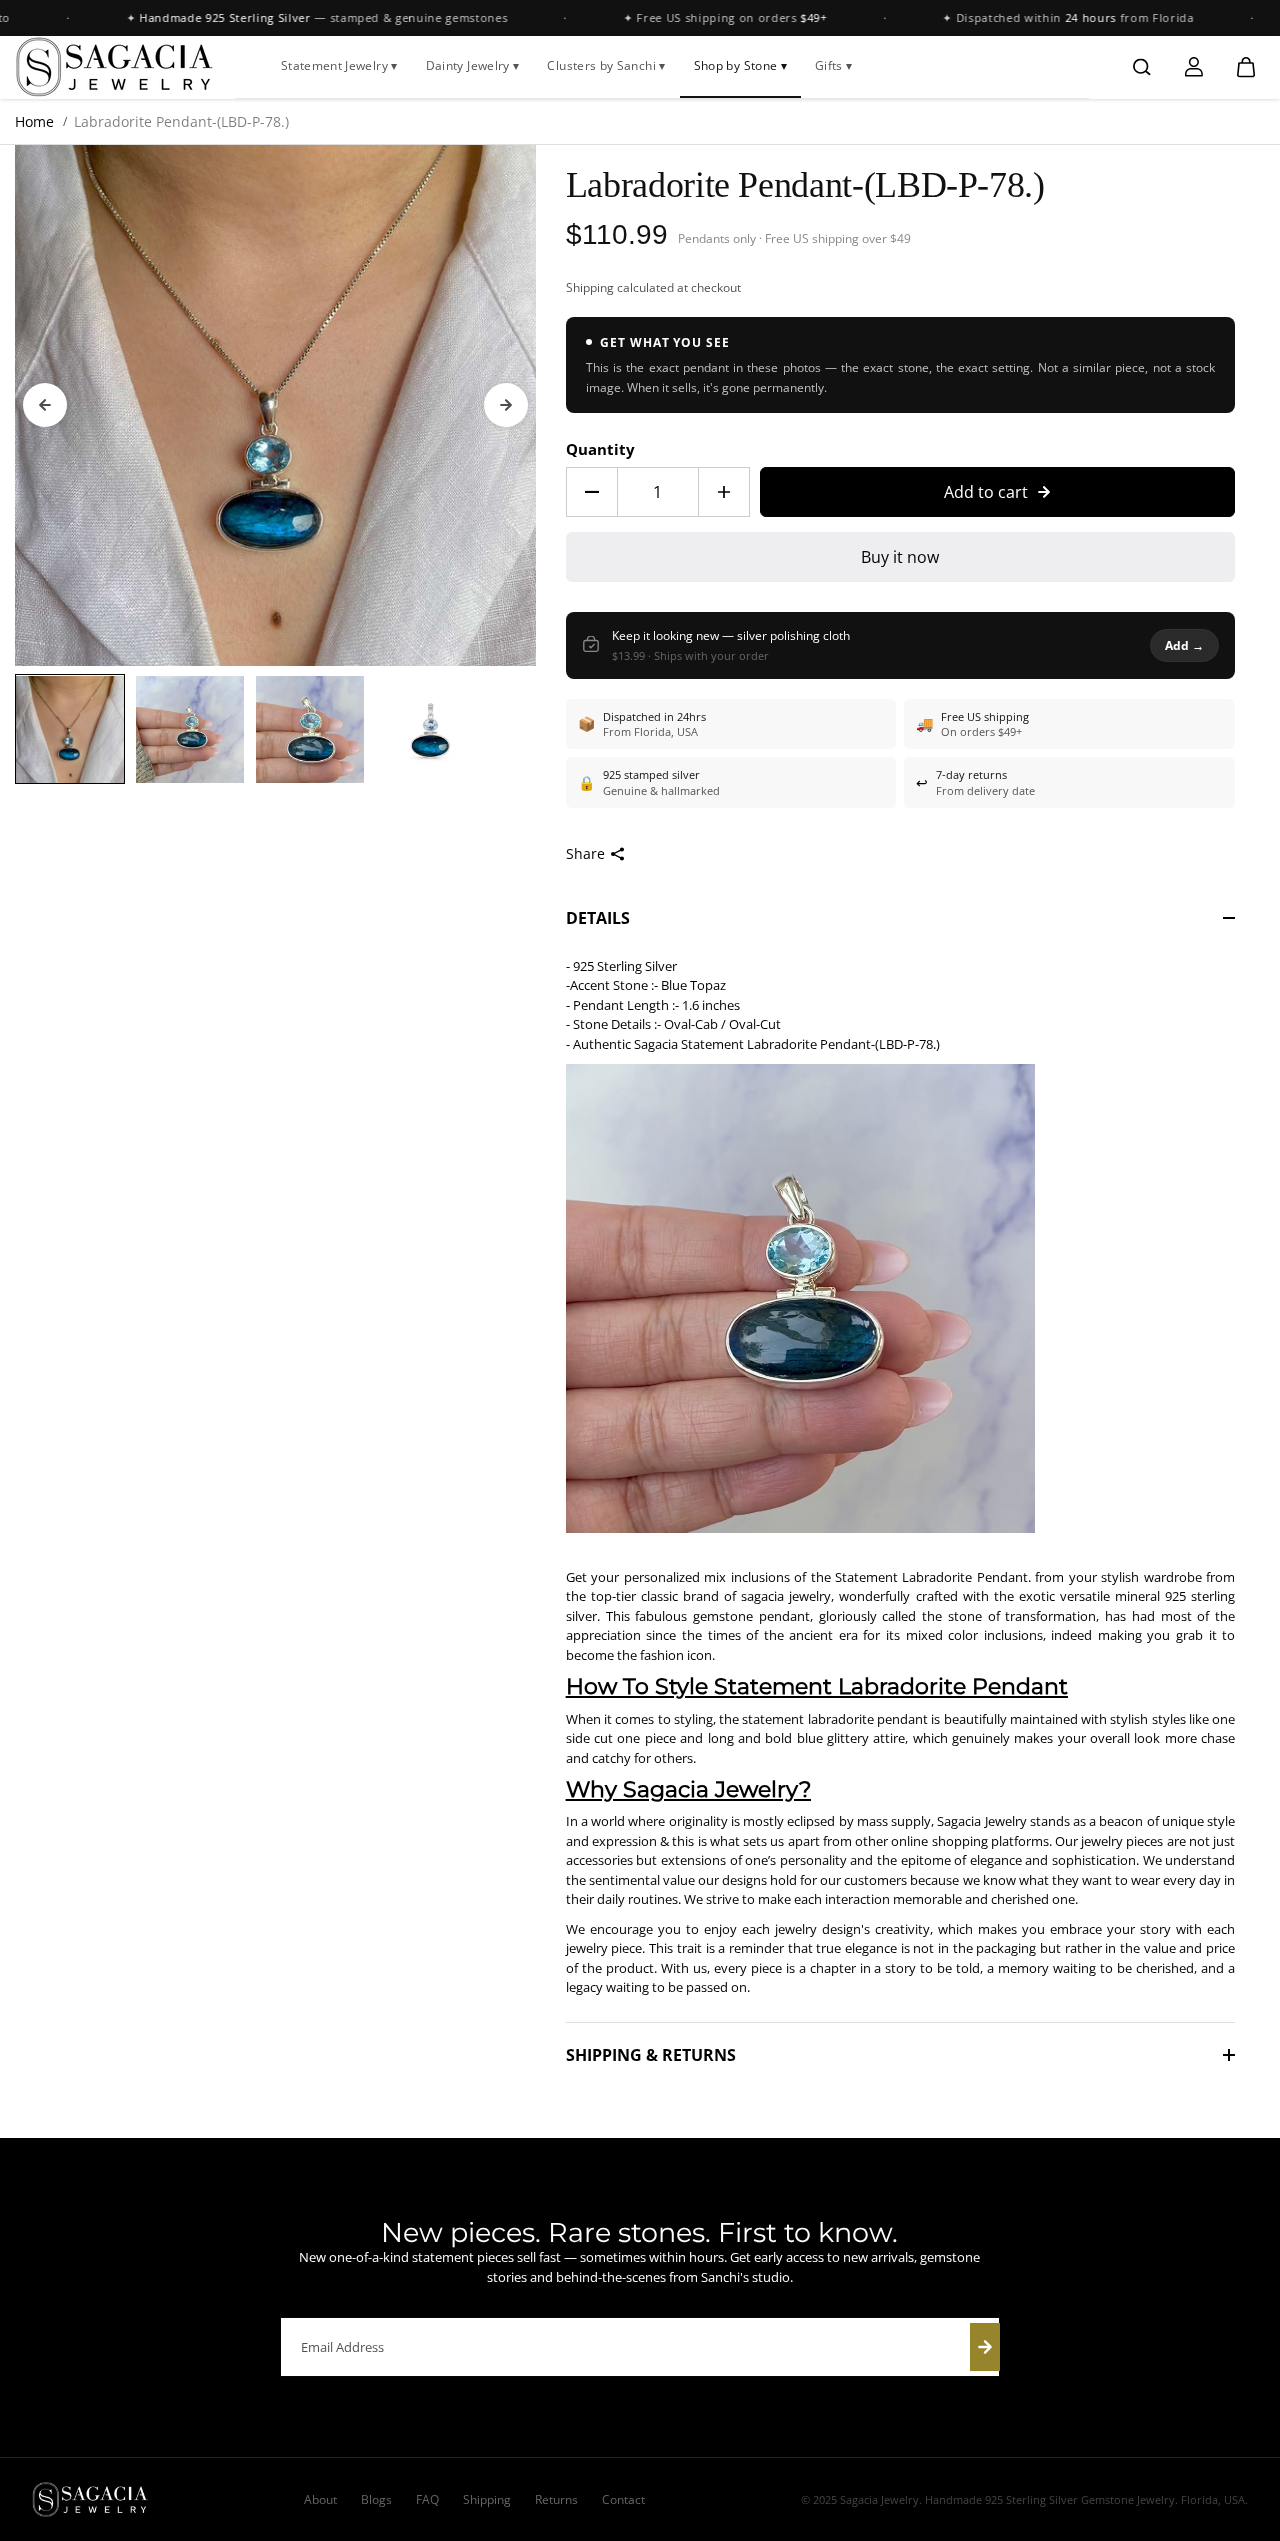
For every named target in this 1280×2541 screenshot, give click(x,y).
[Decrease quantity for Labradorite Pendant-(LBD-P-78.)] (592, 492)
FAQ (427, 2499)
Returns (556, 2499)
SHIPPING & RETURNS (651, 2055)
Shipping (590, 287)
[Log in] (1194, 67)
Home (34, 121)
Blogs (376, 2499)
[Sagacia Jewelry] (115, 67)
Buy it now (900, 557)
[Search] (1142, 67)
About (320, 2499)
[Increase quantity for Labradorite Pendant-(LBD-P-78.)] (724, 492)
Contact (623, 2499)
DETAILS (598, 918)
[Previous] (45, 405)
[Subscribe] (985, 2347)
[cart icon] (1246, 67)
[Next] (506, 405)
